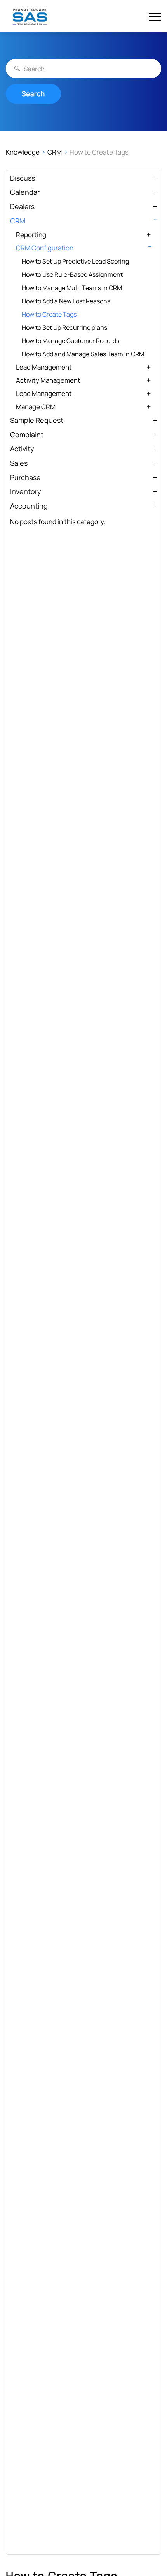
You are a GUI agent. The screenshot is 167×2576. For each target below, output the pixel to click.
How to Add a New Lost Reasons (66, 301)
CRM (55, 152)
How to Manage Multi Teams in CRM (72, 288)
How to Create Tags (49, 314)
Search (33, 94)
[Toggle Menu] (155, 17)
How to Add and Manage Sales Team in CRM (83, 354)
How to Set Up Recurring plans (64, 327)
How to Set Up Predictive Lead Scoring (75, 261)
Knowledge (23, 152)
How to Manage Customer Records (70, 341)
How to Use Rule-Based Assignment (72, 274)
